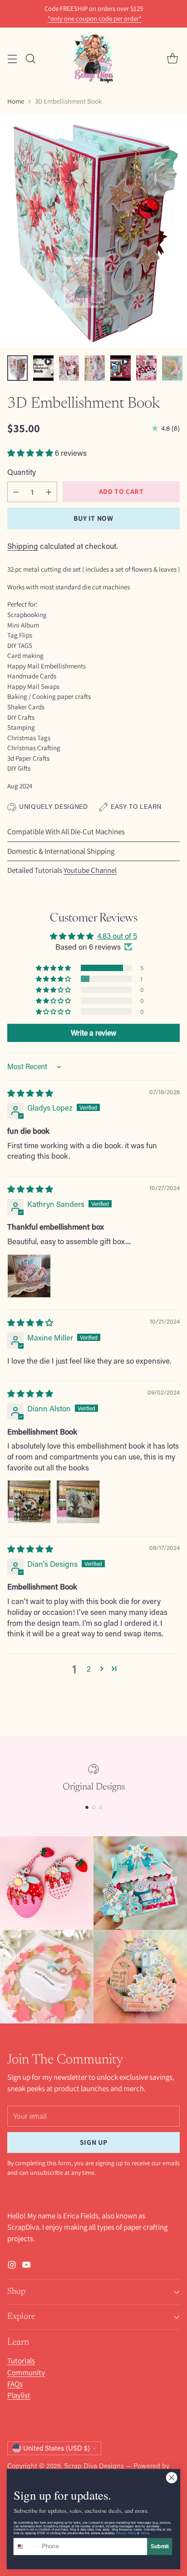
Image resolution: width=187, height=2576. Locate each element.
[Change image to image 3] (69, 368)
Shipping (23, 546)
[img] (30, 1093)
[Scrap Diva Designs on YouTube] (26, 2266)
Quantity (22, 472)
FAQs (15, 2384)
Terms (145, 2533)
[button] (31, 453)
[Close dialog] (172, 2478)
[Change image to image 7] (172, 368)
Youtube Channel (90, 870)
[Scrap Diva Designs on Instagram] (12, 2266)
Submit (160, 2546)
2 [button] (89, 1669)
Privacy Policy (126, 2533)
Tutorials (21, 2361)
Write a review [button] (93, 1033)
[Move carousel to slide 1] (87, 1807)
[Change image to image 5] (121, 368)
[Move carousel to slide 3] (101, 1807)
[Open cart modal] (172, 58)
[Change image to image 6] (146, 368)
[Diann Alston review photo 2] (78, 1502)
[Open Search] (30, 58)
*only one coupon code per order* (95, 19)
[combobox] (26, 2546)
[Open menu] (12, 58)
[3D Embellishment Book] (93, 231)
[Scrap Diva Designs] (93, 58)
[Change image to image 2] (43, 368)
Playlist (19, 2395)
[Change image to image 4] (95, 368)
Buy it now (93, 518)
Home (16, 101)
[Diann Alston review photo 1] (29, 1502)
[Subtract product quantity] (16, 492)
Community (26, 2372)
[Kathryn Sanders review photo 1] (29, 1276)
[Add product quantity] (49, 492)
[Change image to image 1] (17, 368)
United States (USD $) (57, 2448)
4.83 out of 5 (117, 936)
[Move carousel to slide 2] (94, 1807)
